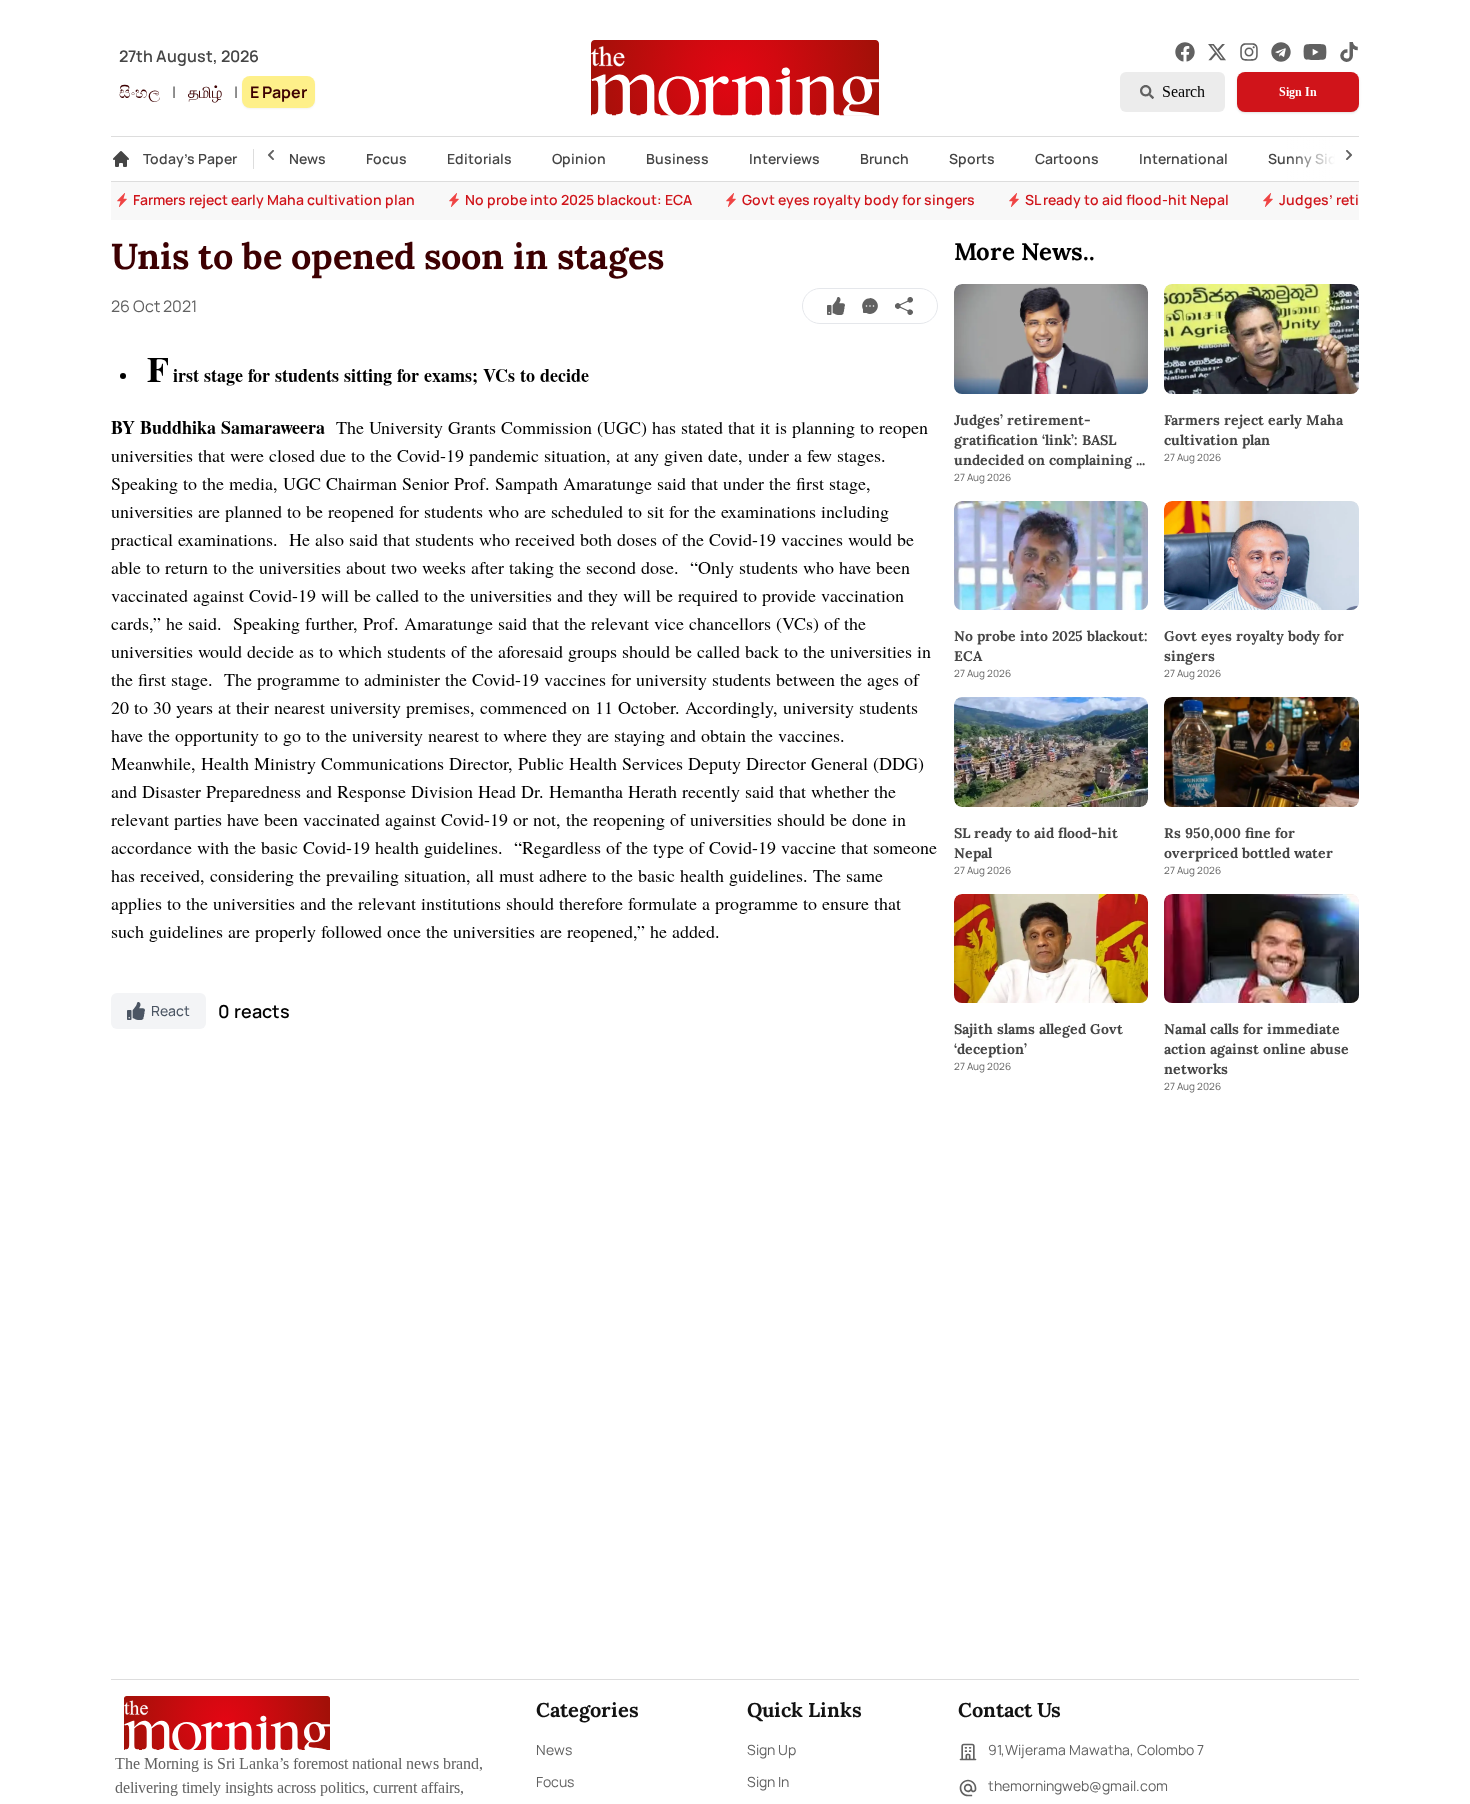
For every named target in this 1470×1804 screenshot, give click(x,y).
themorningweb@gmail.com (1078, 1785)
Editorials (479, 158)
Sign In (1298, 92)
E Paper (278, 92)
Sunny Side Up (1317, 158)
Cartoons (1067, 158)
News (307, 158)
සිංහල (139, 92)
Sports (972, 158)
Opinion (579, 158)
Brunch (884, 158)
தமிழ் (205, 92)
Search (1183, 91)
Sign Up (771, 1749)
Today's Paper (190, 158)
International (1183, 158)
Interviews (784, 158)
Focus (386, 158)
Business (677, 158)
